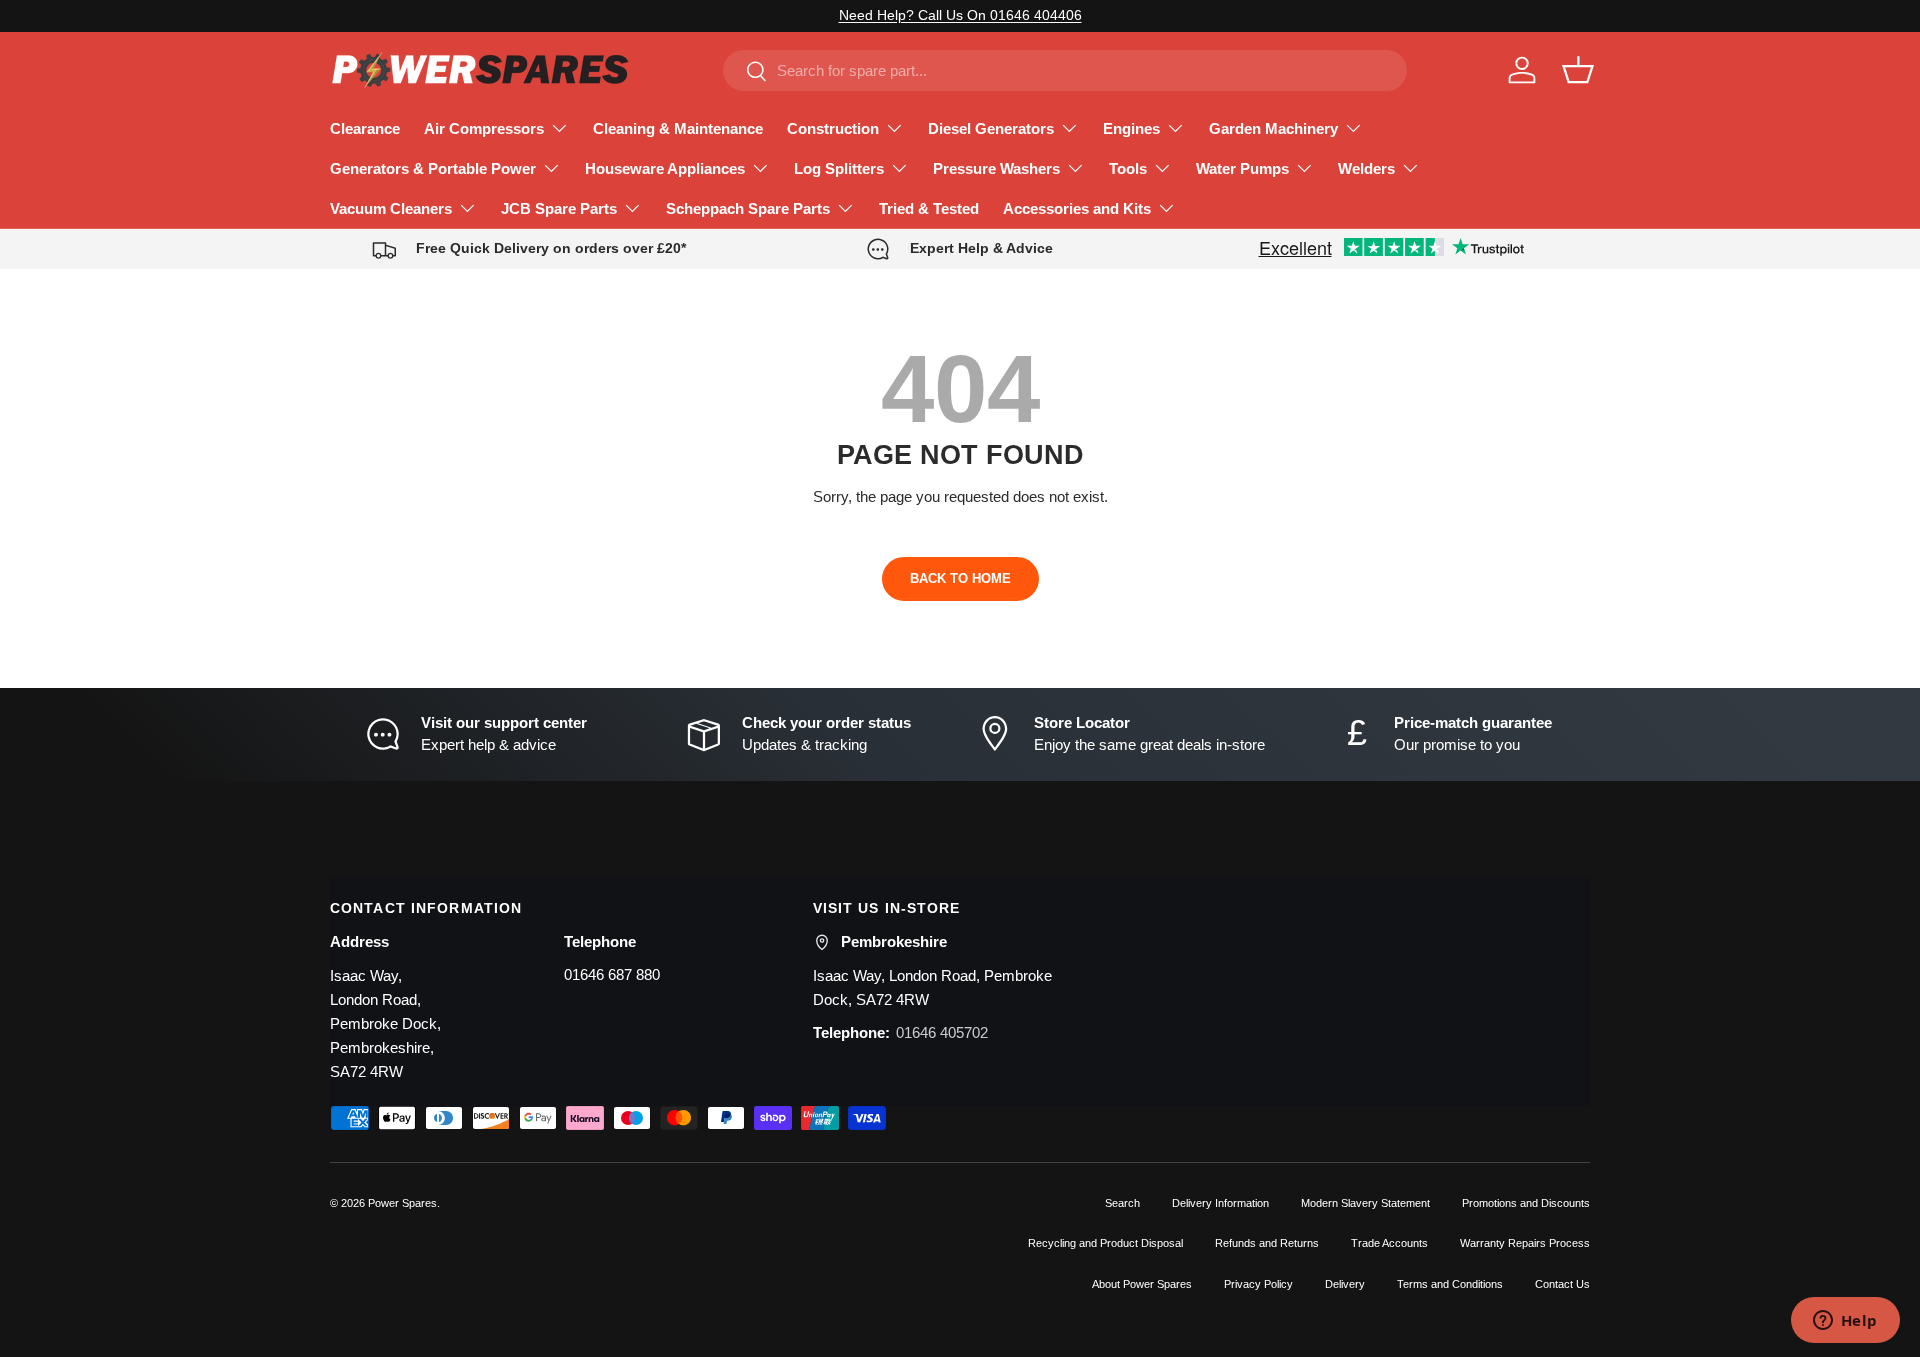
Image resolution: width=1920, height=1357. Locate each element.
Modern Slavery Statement (1365, 1203)
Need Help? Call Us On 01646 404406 (960, 15)
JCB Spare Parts (559, 208)
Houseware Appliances (665, 168)
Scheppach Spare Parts (748, 208)
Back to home (960, 578)
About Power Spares (1142, 1284)
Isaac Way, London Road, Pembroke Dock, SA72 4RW (932, 987)
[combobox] (1064, 70)
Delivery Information (1220, 1203)
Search (1122, 1203)
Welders (1366, 168)
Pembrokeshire (894, 941)
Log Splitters (839, 168)
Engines (1131, 128)
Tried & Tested (929, 208)
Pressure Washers (996, 168)
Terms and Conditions (1450, 1284)
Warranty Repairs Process (1525, 1243)
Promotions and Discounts (1526, 1203)
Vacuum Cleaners (391, 208)
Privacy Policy (1258, 1284)
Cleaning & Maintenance (678, 128)
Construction (833, 128)
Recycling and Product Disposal (1105, 1243)
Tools (1128, 168)
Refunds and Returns (1267, 1243)
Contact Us (1562, 1284)
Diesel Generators (991, 128)
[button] (1578, 70)
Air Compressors (484, 128)
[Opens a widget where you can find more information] (1845, 1322)
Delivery (1345, 1284)
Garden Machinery (1273, 128)
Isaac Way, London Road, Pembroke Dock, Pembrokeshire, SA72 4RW (385, 1023)
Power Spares (402, 1203)
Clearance (365, 128)
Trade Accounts (1389, 1243)
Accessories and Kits (1077, 208)
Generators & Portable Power (433, 168)
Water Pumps (1242, 168)
